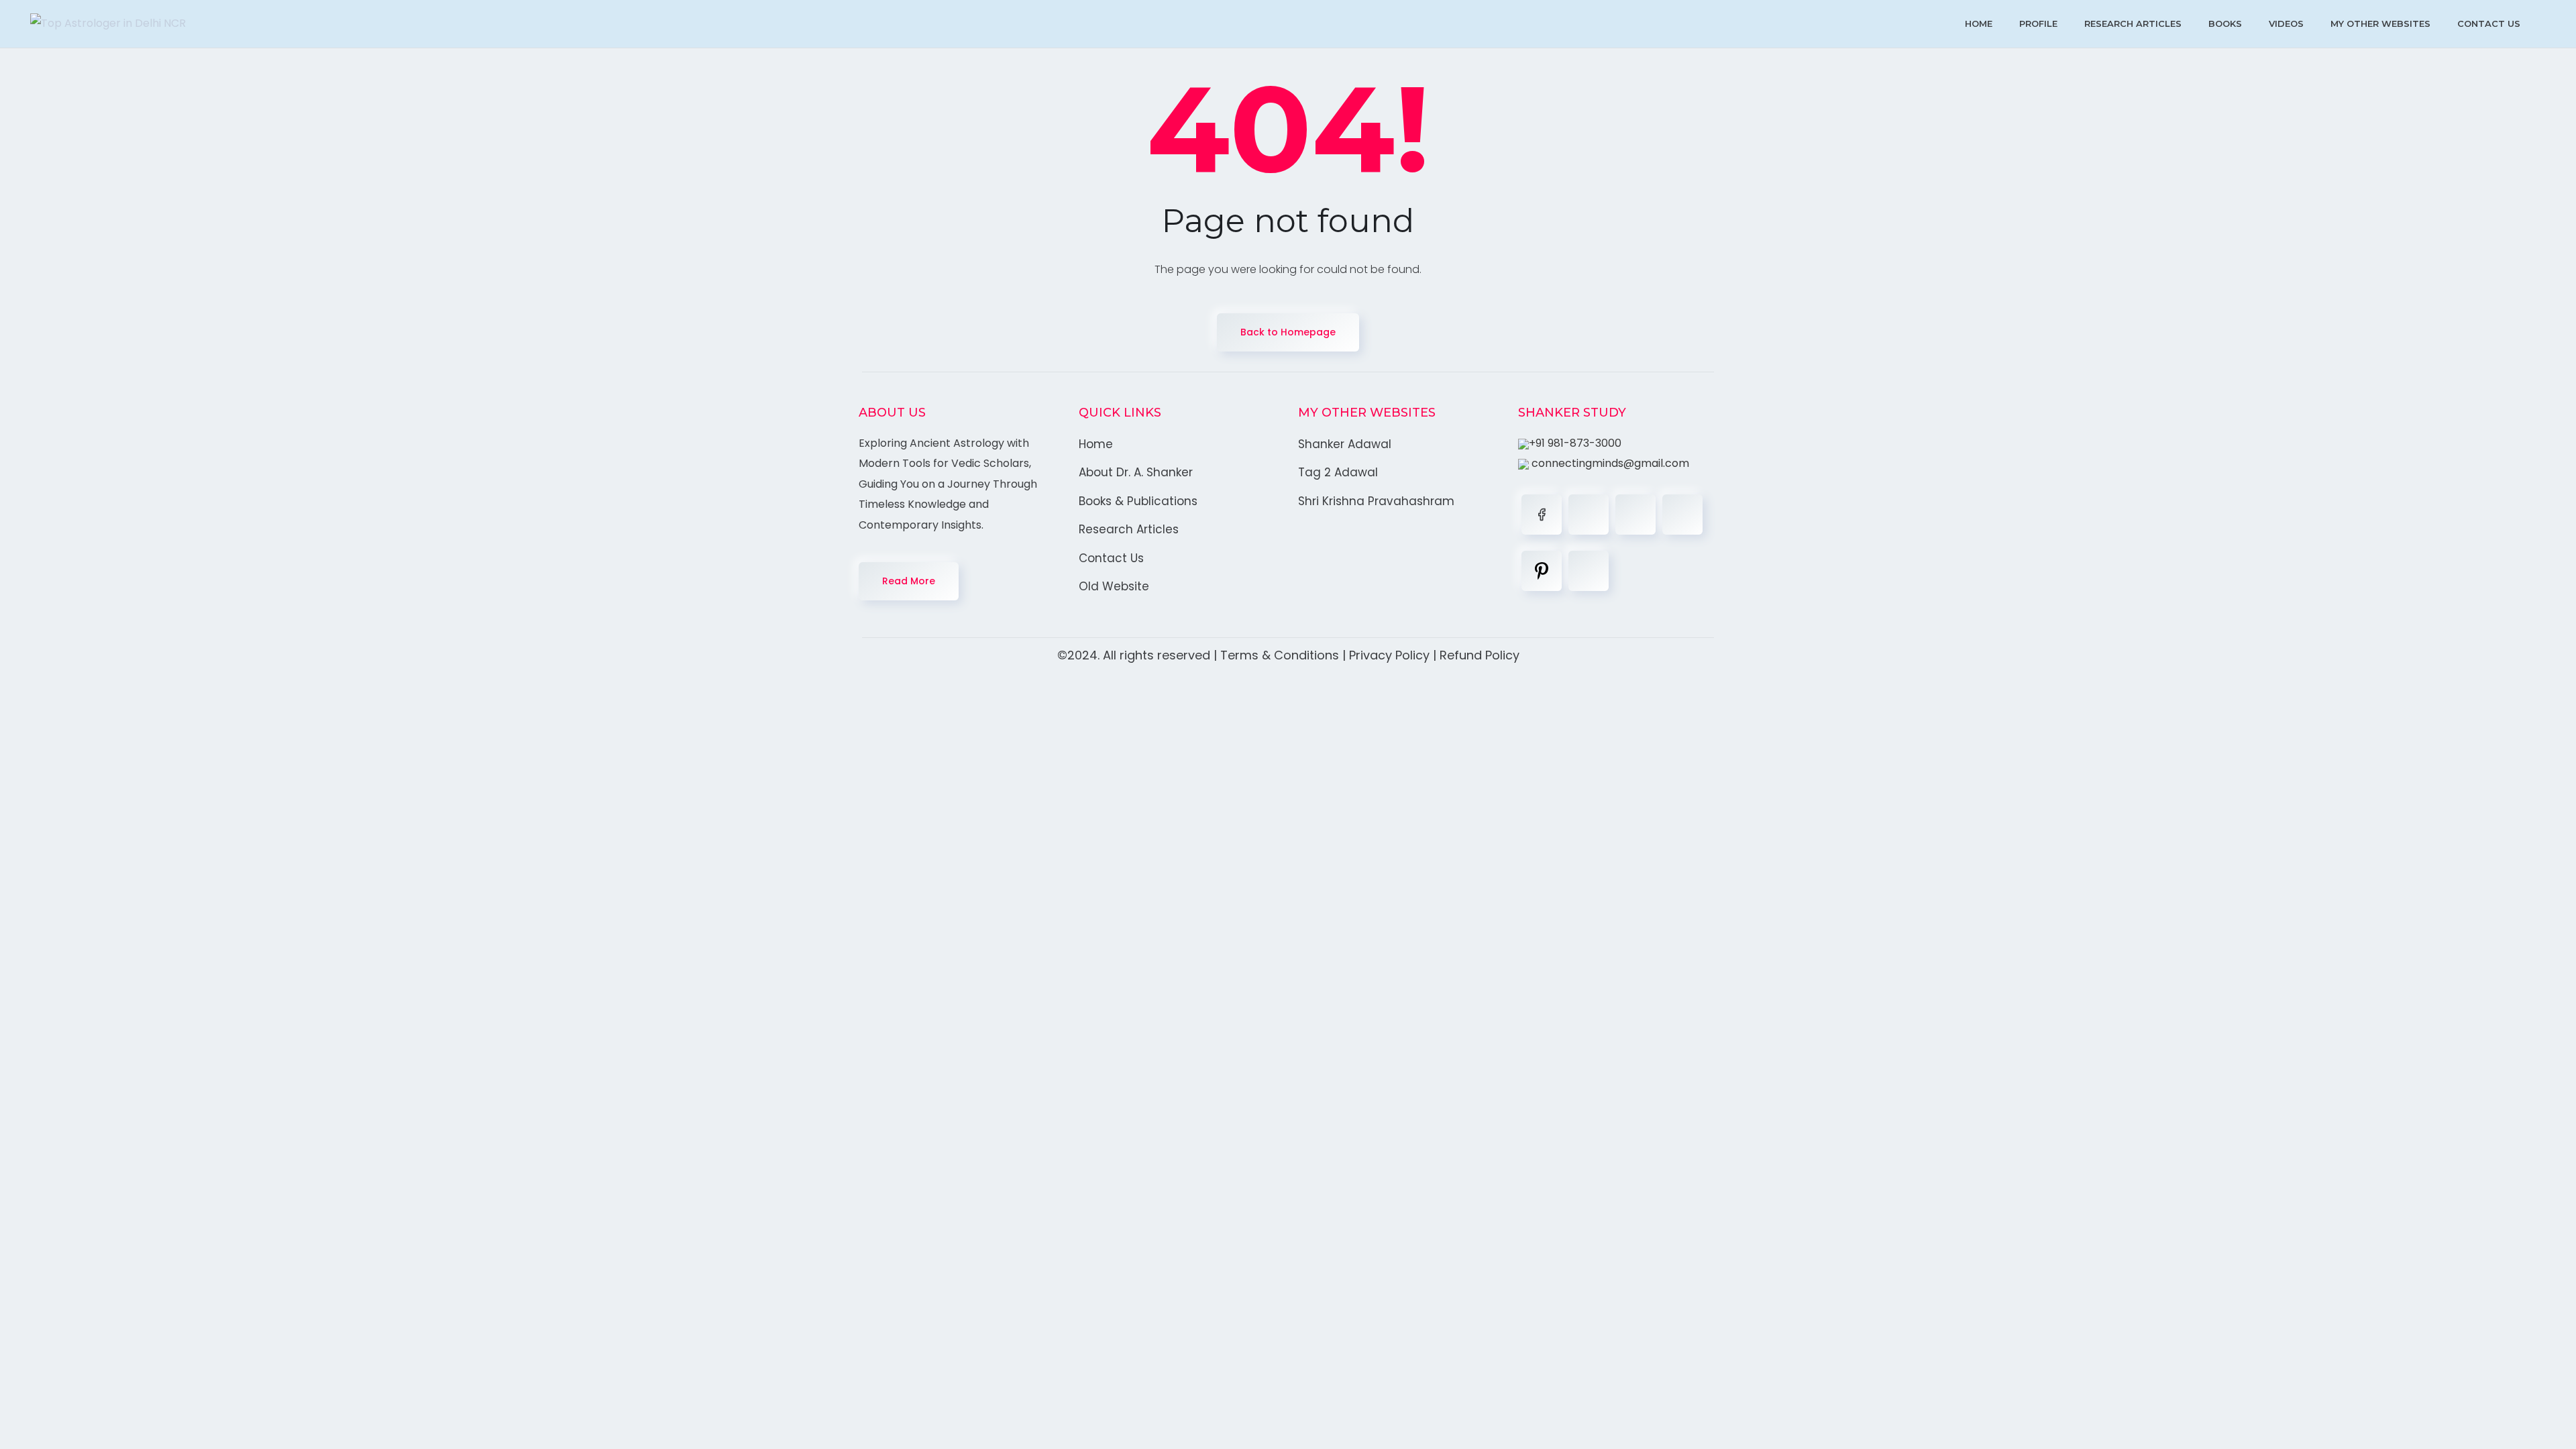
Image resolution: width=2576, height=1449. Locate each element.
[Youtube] (1589, 571)
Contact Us (2489, 23)
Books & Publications (1138, 501)
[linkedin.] (1635, 515)
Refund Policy (1480, 655)
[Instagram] (1682, 515)
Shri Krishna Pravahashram (1376, 501)
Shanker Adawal (1345, 444)
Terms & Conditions (1280, 655)
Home (1979, 23)
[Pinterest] (1542, 571)
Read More (909, 581)
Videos (2286, 23)
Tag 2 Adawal (1338, 472)
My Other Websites (2380, 23)
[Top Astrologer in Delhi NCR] (108, 24)
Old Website (1114, 586)
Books (2225, 23)
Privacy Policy (1389, 655)
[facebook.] (1542, 515)
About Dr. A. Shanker (1136, 472)
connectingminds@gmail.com (1609, 463)
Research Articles (2133, 23)
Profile (2038, 23)
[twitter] (1589, 515)
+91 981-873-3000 (1575, 443)
